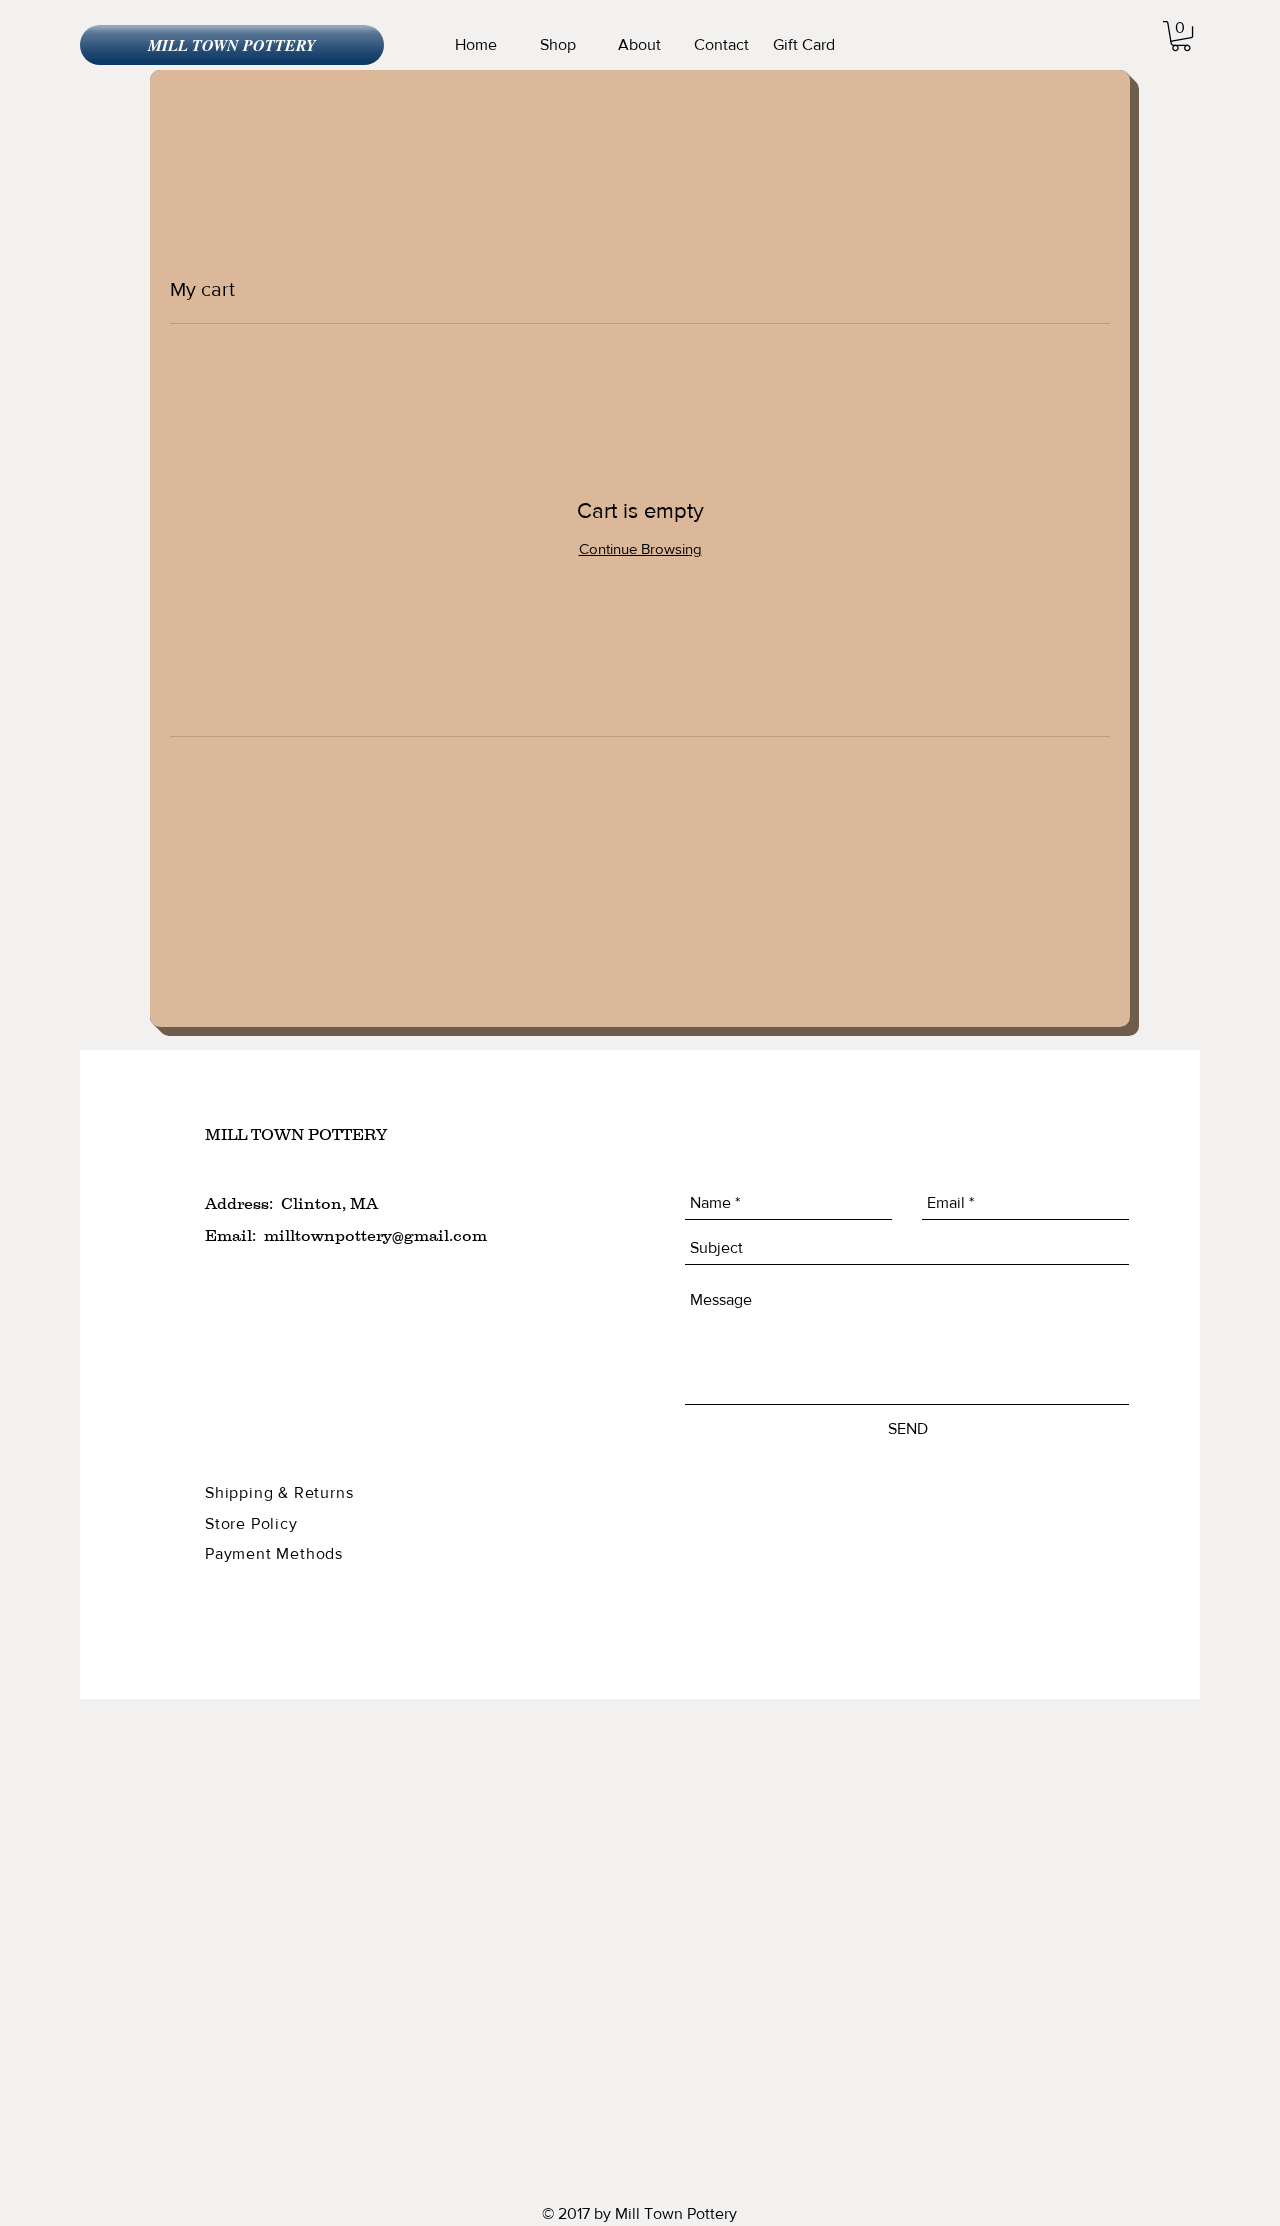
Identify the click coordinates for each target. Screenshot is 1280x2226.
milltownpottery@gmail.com (375, 1235)
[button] (1181, 36)
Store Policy (253, 1523)
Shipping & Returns (281, 1492)
